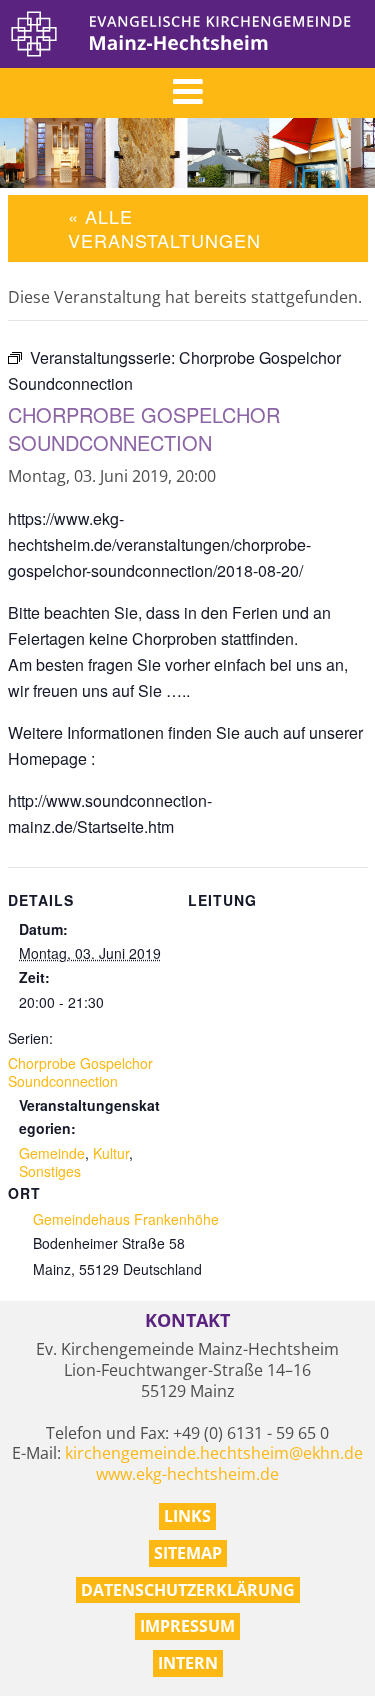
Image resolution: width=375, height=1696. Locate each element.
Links (187, 1516)
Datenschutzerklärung (188, 1590)
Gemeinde (52, 1153)
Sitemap (188, 1553)
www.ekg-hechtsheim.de (187, 1474)
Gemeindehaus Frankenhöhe (126, 1219)
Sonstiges (50, 1171)
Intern (188, 1663)
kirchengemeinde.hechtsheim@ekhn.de (214, 1453)
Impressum (187, 1626)
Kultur (111, 1153)
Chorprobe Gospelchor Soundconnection (80, 1072)
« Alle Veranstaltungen (164, 227)
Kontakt (187, 1320)
